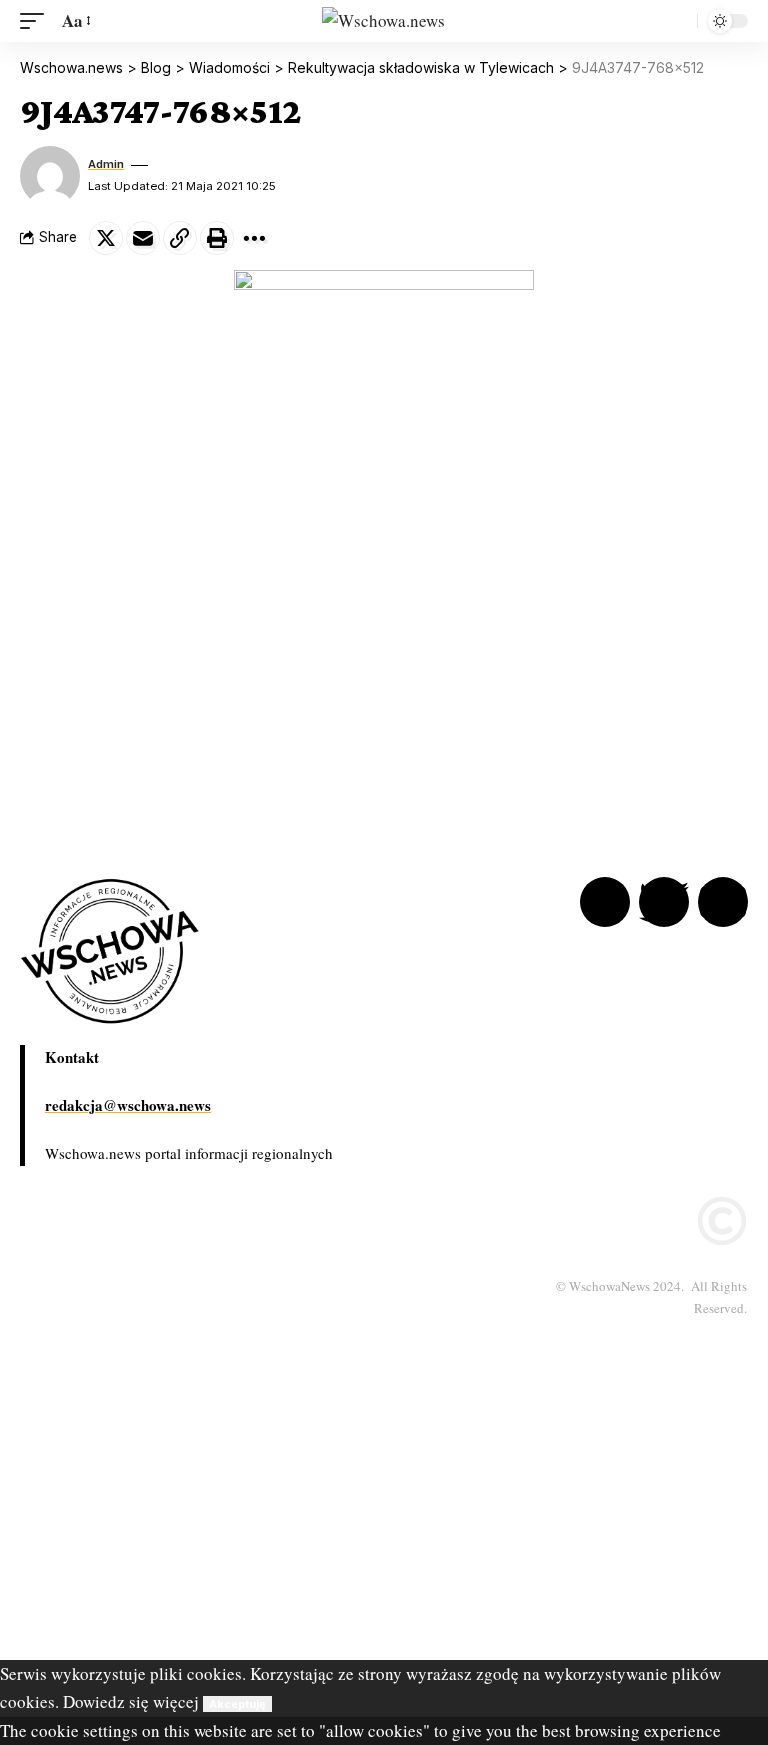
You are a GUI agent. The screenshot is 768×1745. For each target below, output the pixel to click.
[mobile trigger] (37, 21)
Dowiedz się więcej (131, 1701)
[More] (254, 238)
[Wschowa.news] (383, 21)
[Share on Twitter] (106, 238)
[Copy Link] (180, 238)
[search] (677, 21)
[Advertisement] (384, 1520)
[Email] (143, 238)
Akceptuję (237, 1704)
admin (106, 164)
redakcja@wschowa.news (128, 1105)
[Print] (217, 238)
